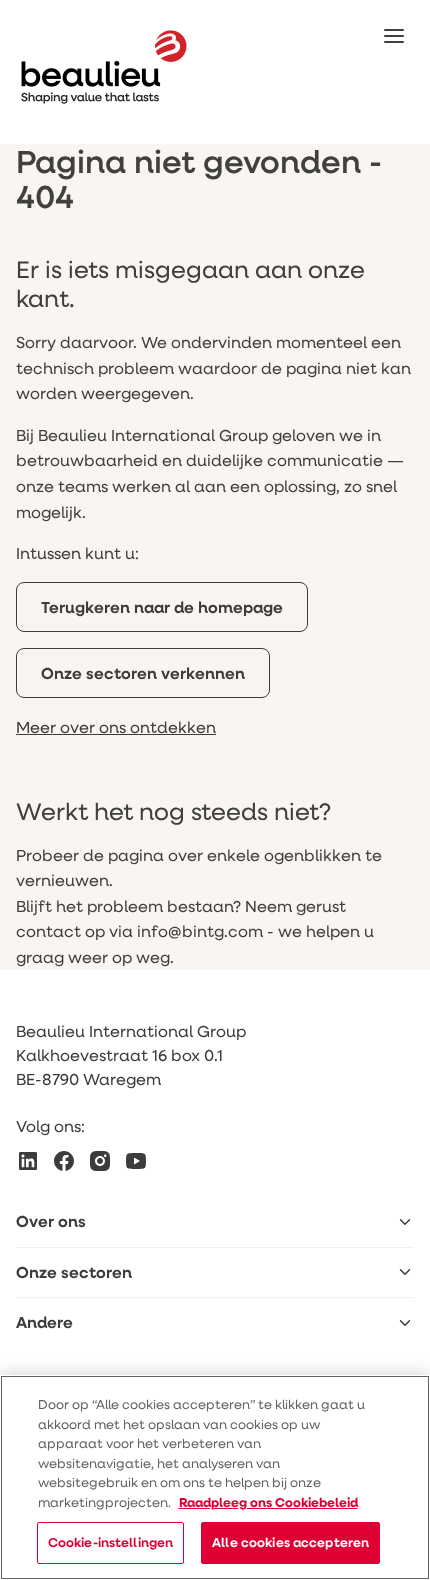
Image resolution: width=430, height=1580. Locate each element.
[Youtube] (136, 1161)
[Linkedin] (28, 1161)
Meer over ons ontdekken (116, 726)
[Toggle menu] (405, 1222)
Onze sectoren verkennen (143, 673)
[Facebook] (64, 1161)
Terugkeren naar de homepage (162, 607)
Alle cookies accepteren (290, 1542)
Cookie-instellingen (110, 1542)
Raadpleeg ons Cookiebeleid (268, 1502)
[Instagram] (100, 1161)
